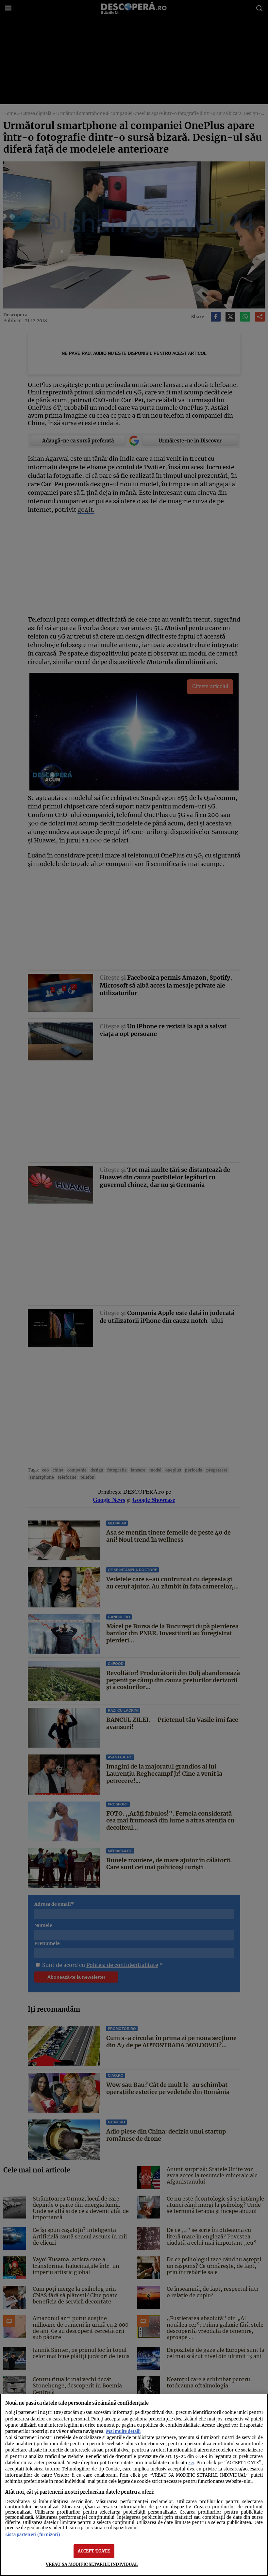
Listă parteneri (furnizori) (33, 2534)
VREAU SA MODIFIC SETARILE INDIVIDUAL (92, 2564)
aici (191, 2463)
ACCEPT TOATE (94, 2551)
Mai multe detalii (123, 2431)
